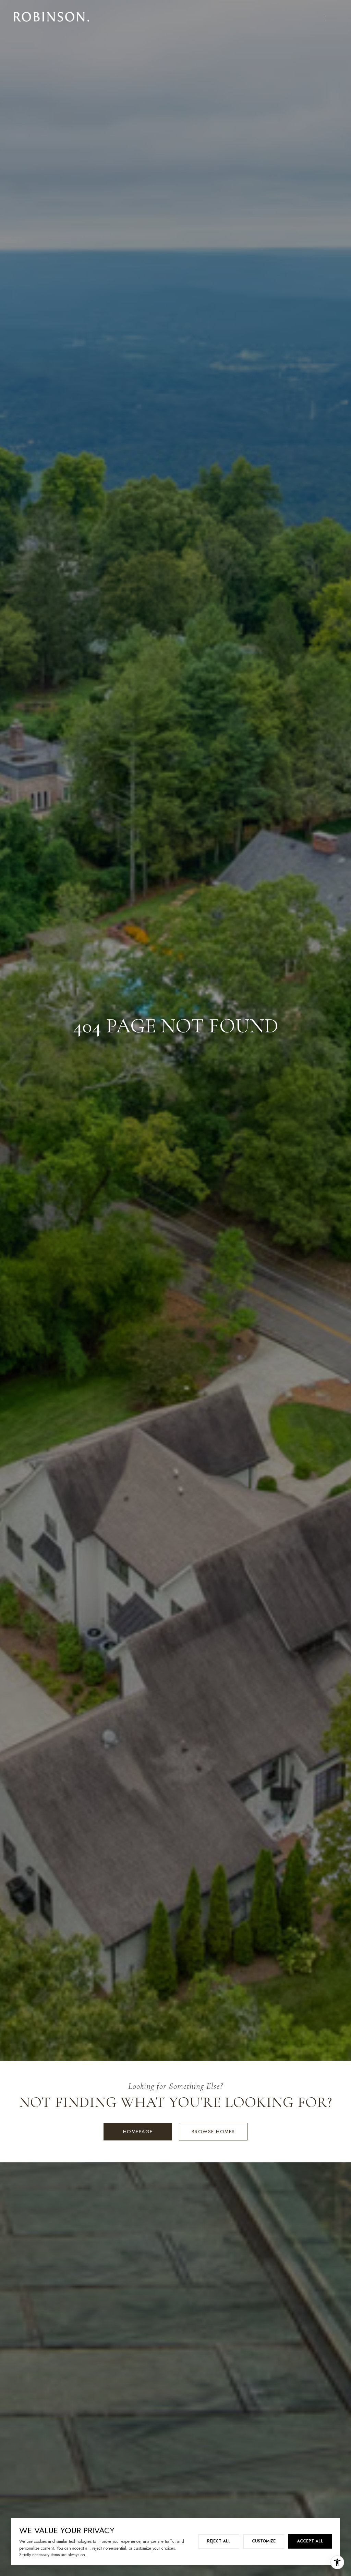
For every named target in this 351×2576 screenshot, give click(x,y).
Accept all (310, 2541)
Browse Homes (213, 2132)
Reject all (219, 2541)
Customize (264, 2541)
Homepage (138, 2132)
